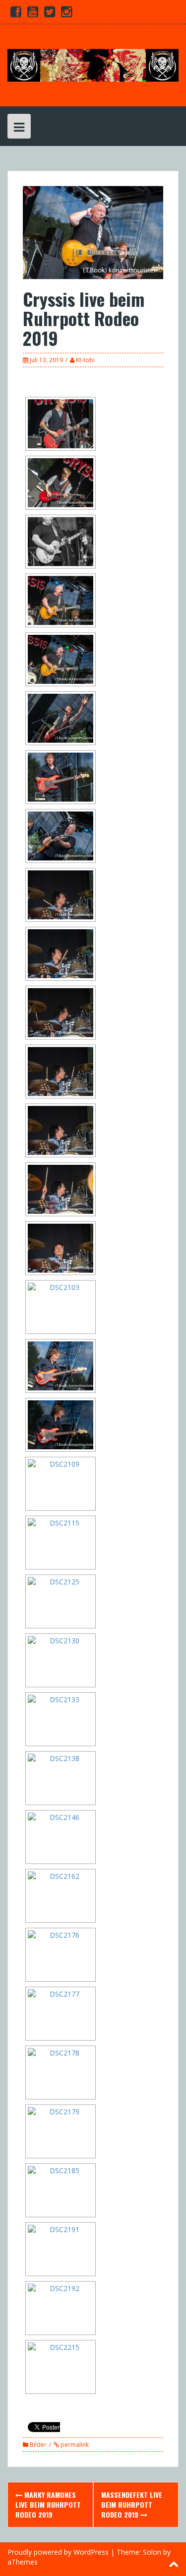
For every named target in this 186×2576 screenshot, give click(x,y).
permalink (74, 2445)
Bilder (38, 2445)
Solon (152, 2552)
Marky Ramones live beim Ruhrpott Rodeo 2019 (48, 2504)
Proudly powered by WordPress (58, 2552)
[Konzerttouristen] (93, 65)
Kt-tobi (85, 360)
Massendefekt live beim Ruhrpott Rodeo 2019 (132, 2504)
